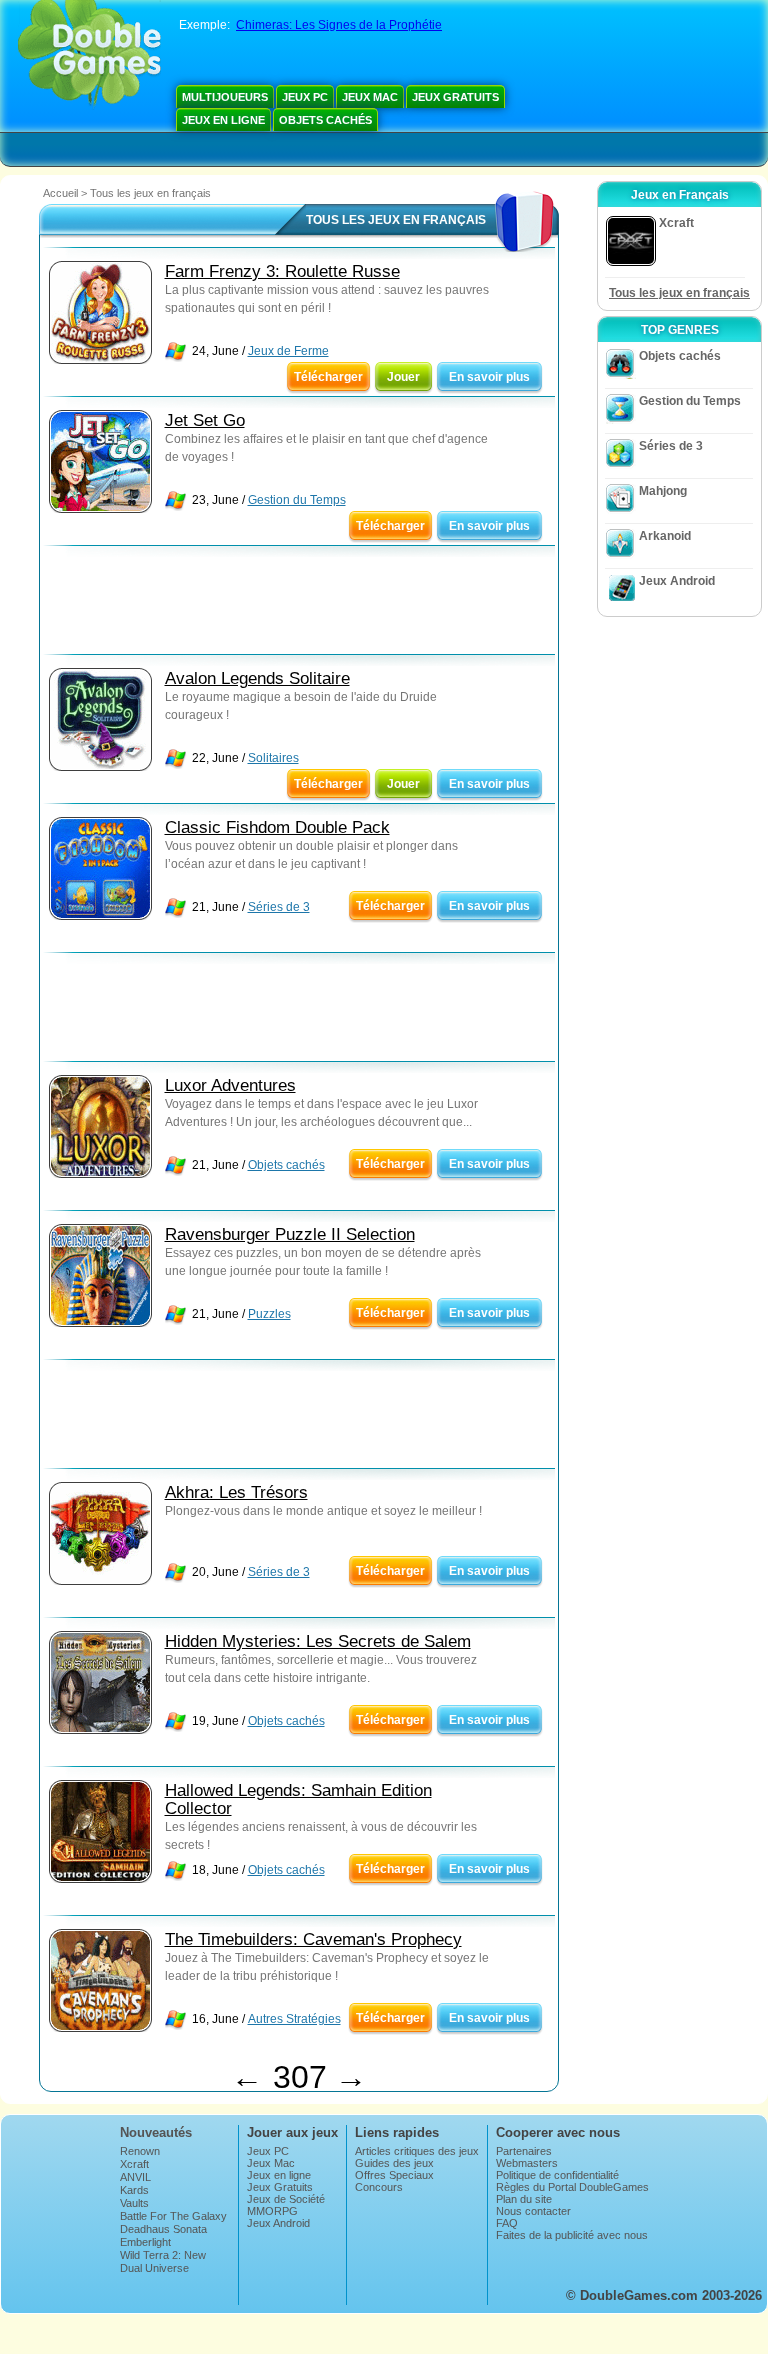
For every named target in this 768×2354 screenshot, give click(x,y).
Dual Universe (154, 2268)
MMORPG (272, 2211)
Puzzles (269, 1314)
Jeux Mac (370, 97)
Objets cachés (325, 120)
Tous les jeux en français (679, 293)
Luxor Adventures (230, 1085)
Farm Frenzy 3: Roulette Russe (282, 271)
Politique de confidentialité (557, 2175)
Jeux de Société (286, 2199)
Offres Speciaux (394, 2175)
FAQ (507, 2223)
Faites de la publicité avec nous (572, 2235)
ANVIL (135, 2177)
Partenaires (524, 2151)
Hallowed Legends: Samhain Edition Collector (298, 1799)
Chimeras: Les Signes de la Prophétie (339, 25)
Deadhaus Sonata (163, 2229)
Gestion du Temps (297, 500)
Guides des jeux (394, 2163)
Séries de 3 (279, 907)
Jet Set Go (205, 420)
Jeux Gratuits (455, 97)
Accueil (60, 193)
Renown (140, 2151)
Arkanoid (665, 536)
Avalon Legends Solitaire (257, 678)
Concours (379, 2187)
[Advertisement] (299, 605)
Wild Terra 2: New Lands (163, 2261)
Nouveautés (156, 2132)
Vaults (134, 2203)
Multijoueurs (225, 97)
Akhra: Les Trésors (236, 1492)
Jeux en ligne (223, 120)
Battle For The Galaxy (173, 2216)
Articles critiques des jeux (417, 2151)
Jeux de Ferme (288, 351)
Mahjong (663, 491)
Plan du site (524, 2199)
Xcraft (134, 2164)
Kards (134, 2190)
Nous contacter (533, 2211)
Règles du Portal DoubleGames (572, 2187)
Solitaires (273, 758)
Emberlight (145, 2242)
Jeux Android (677, 581)
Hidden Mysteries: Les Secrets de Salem (318, 1641)
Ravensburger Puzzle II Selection (290, 1234)
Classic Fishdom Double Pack (277, 827)
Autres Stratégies (294, 2019)
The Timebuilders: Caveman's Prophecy (313, 1939)
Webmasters (527, 2163)
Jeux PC (305, 97)
